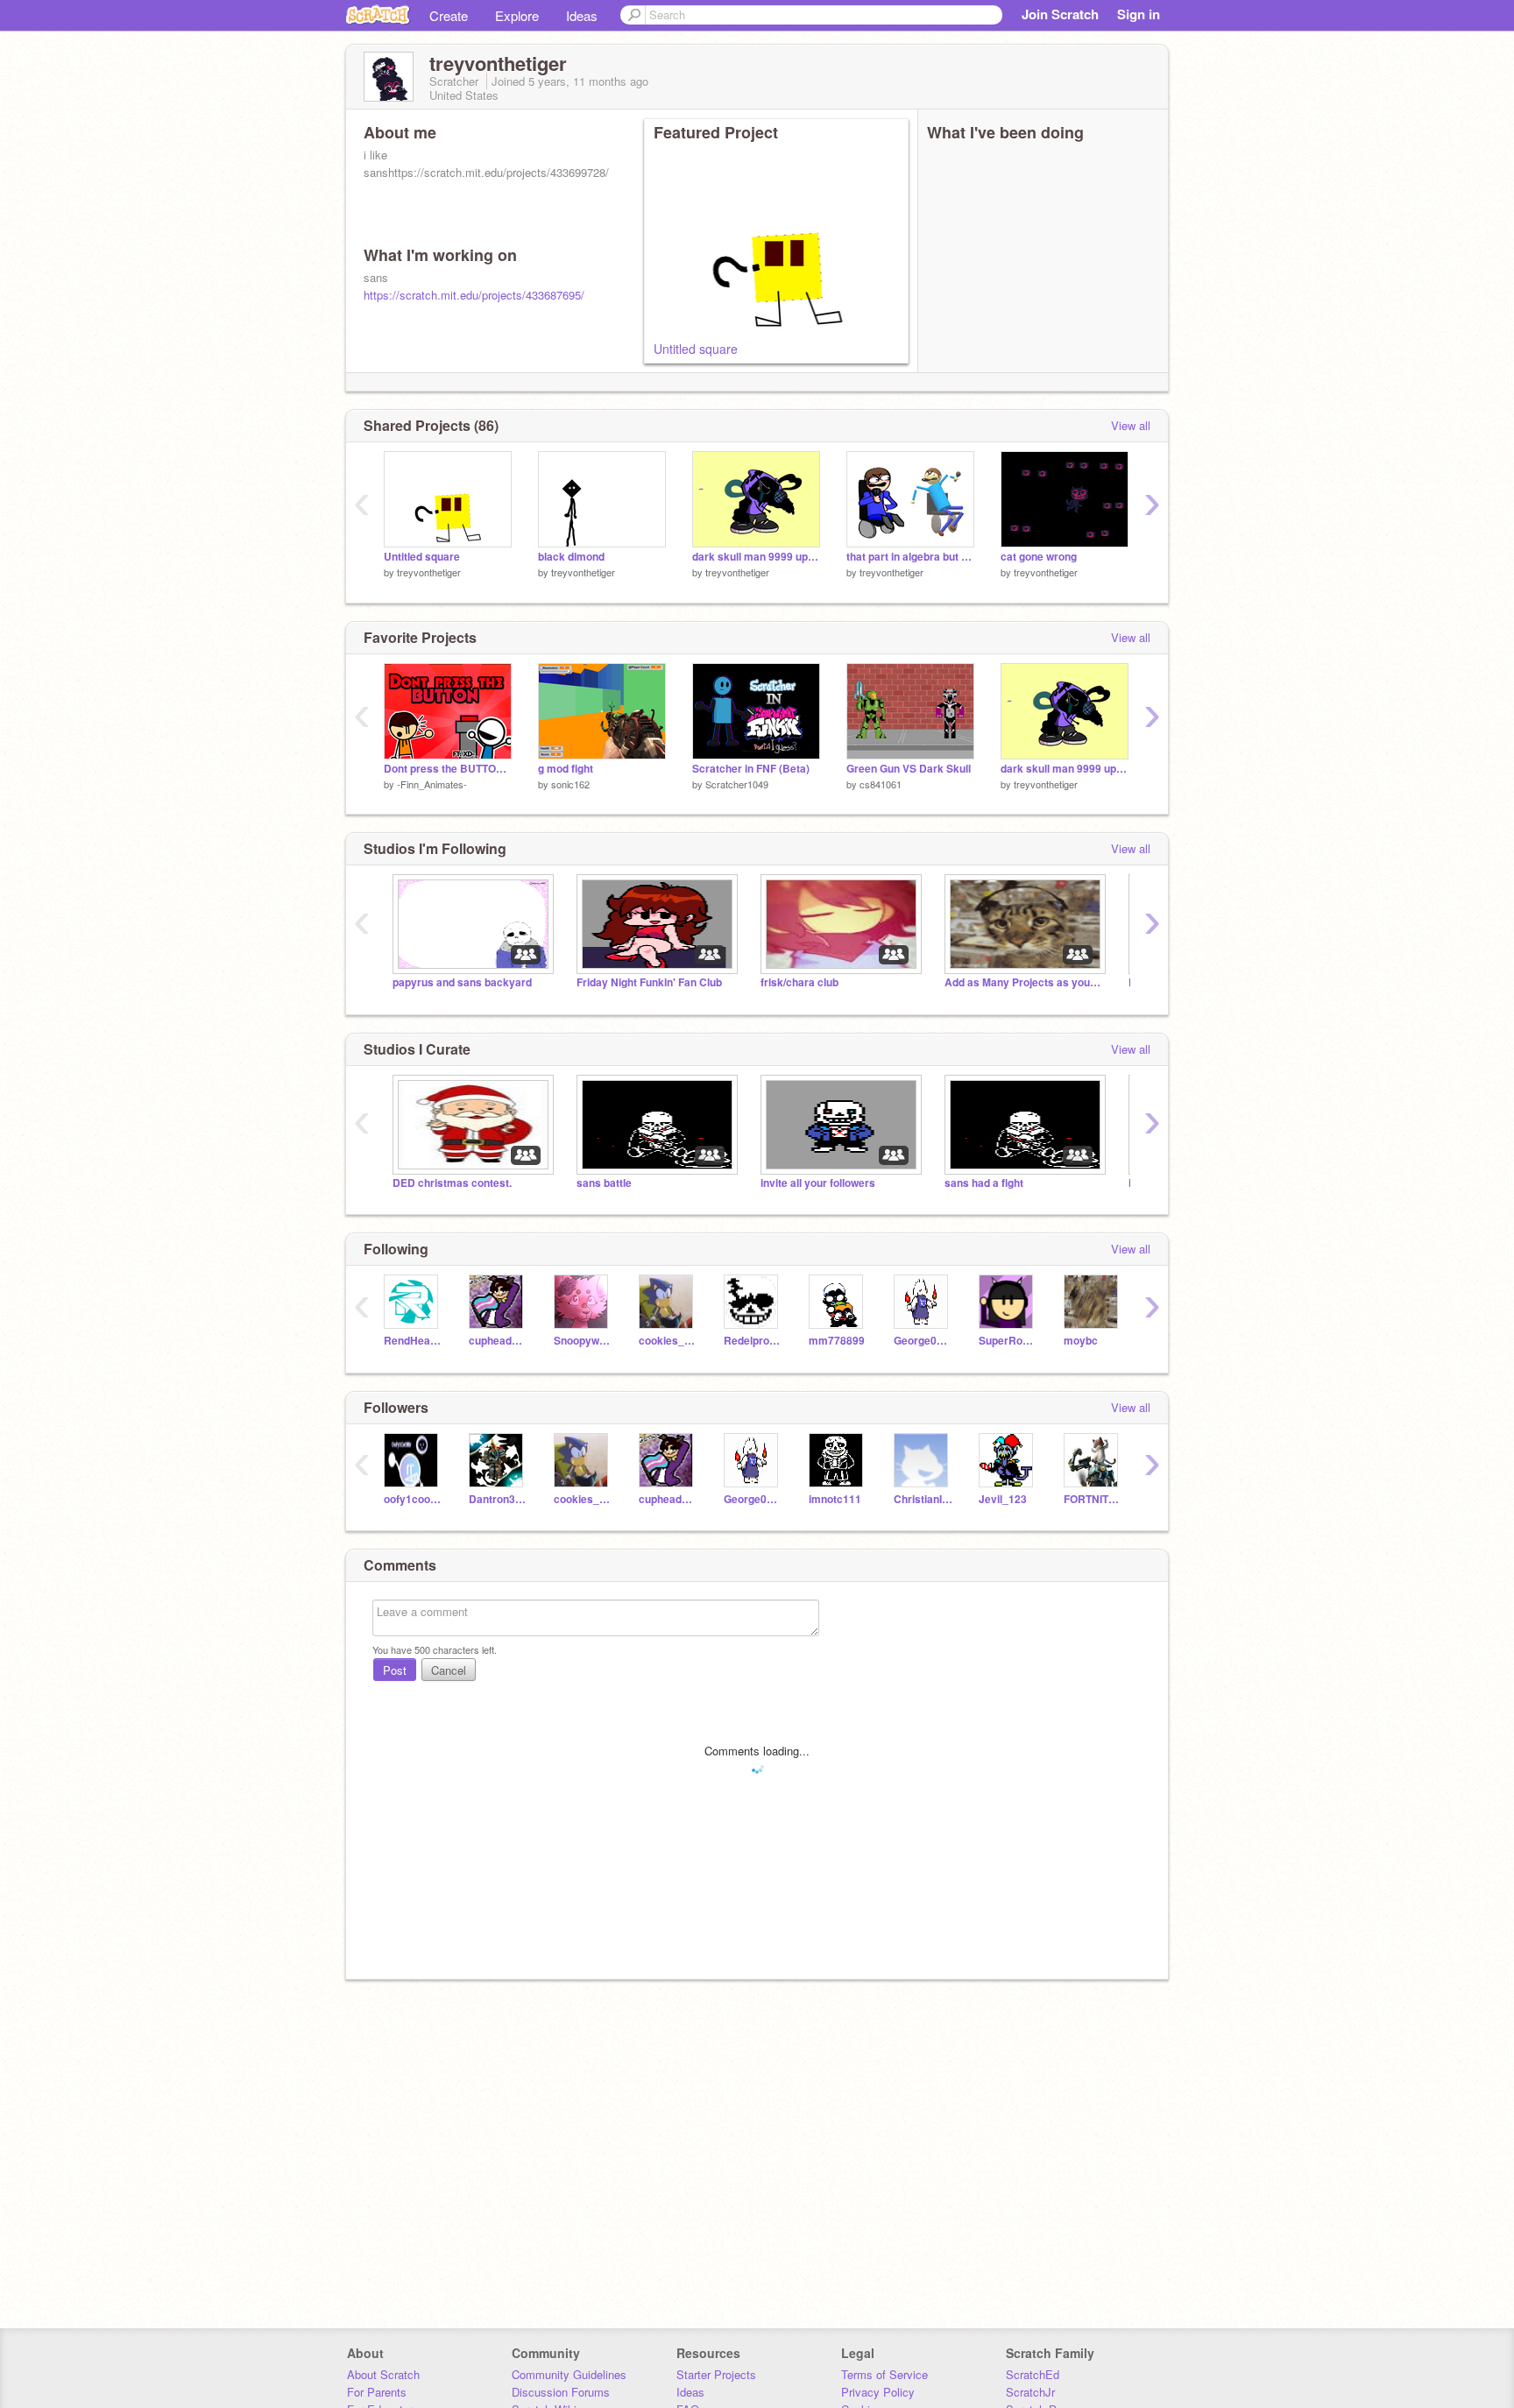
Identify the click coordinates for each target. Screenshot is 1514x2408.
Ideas (582, 15)
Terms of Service (884, 2374)
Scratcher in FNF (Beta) (751, 769)
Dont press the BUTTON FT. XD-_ (448, 769)
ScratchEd (1033, 2374)
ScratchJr (1030, 2392)
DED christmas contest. (452, 1183)
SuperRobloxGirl (1008, 1341)
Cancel (449, 1670)
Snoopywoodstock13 (583, 1341)
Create (449, 15)
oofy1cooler (413, 1499)
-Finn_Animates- (432, 784)
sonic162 (570, 784)
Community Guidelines (569, 2374)
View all (1131, 425)
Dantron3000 (498, 1499)
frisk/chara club (799, 982)
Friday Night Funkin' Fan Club (649, 982)
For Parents (377, 2392)
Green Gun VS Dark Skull (909, 769)
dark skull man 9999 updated (756, 557)
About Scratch (383, 2374)
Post (395, 1670)
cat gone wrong (1039, 557)
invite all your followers (818, 1183)
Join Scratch (1060, 14)
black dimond (571, 557)
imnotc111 (835, 1499)
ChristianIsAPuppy (923, 1499)
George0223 (923, 1341)
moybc (1081, 1341)
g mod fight (566, 769)
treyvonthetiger (429, 572)
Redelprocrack (753, 1341)
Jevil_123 (1003, 1499)
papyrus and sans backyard (462, 982)
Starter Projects (716, 2374)
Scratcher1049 (737, 784)
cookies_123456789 (668, 1341)
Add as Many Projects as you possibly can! (1023, 982)
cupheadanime (498, 1341)
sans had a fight (984, 1183)
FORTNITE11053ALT (1093, 1499)
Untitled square (696, 349)
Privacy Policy (878, 2392)
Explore (517, 15)
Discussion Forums (561, 2392)
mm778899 (837, 1341)
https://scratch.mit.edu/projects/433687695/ (474, 295)
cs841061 (881, 784)
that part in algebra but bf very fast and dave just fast (910, 557)
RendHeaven (413, 1341)
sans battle (604, 1183)
